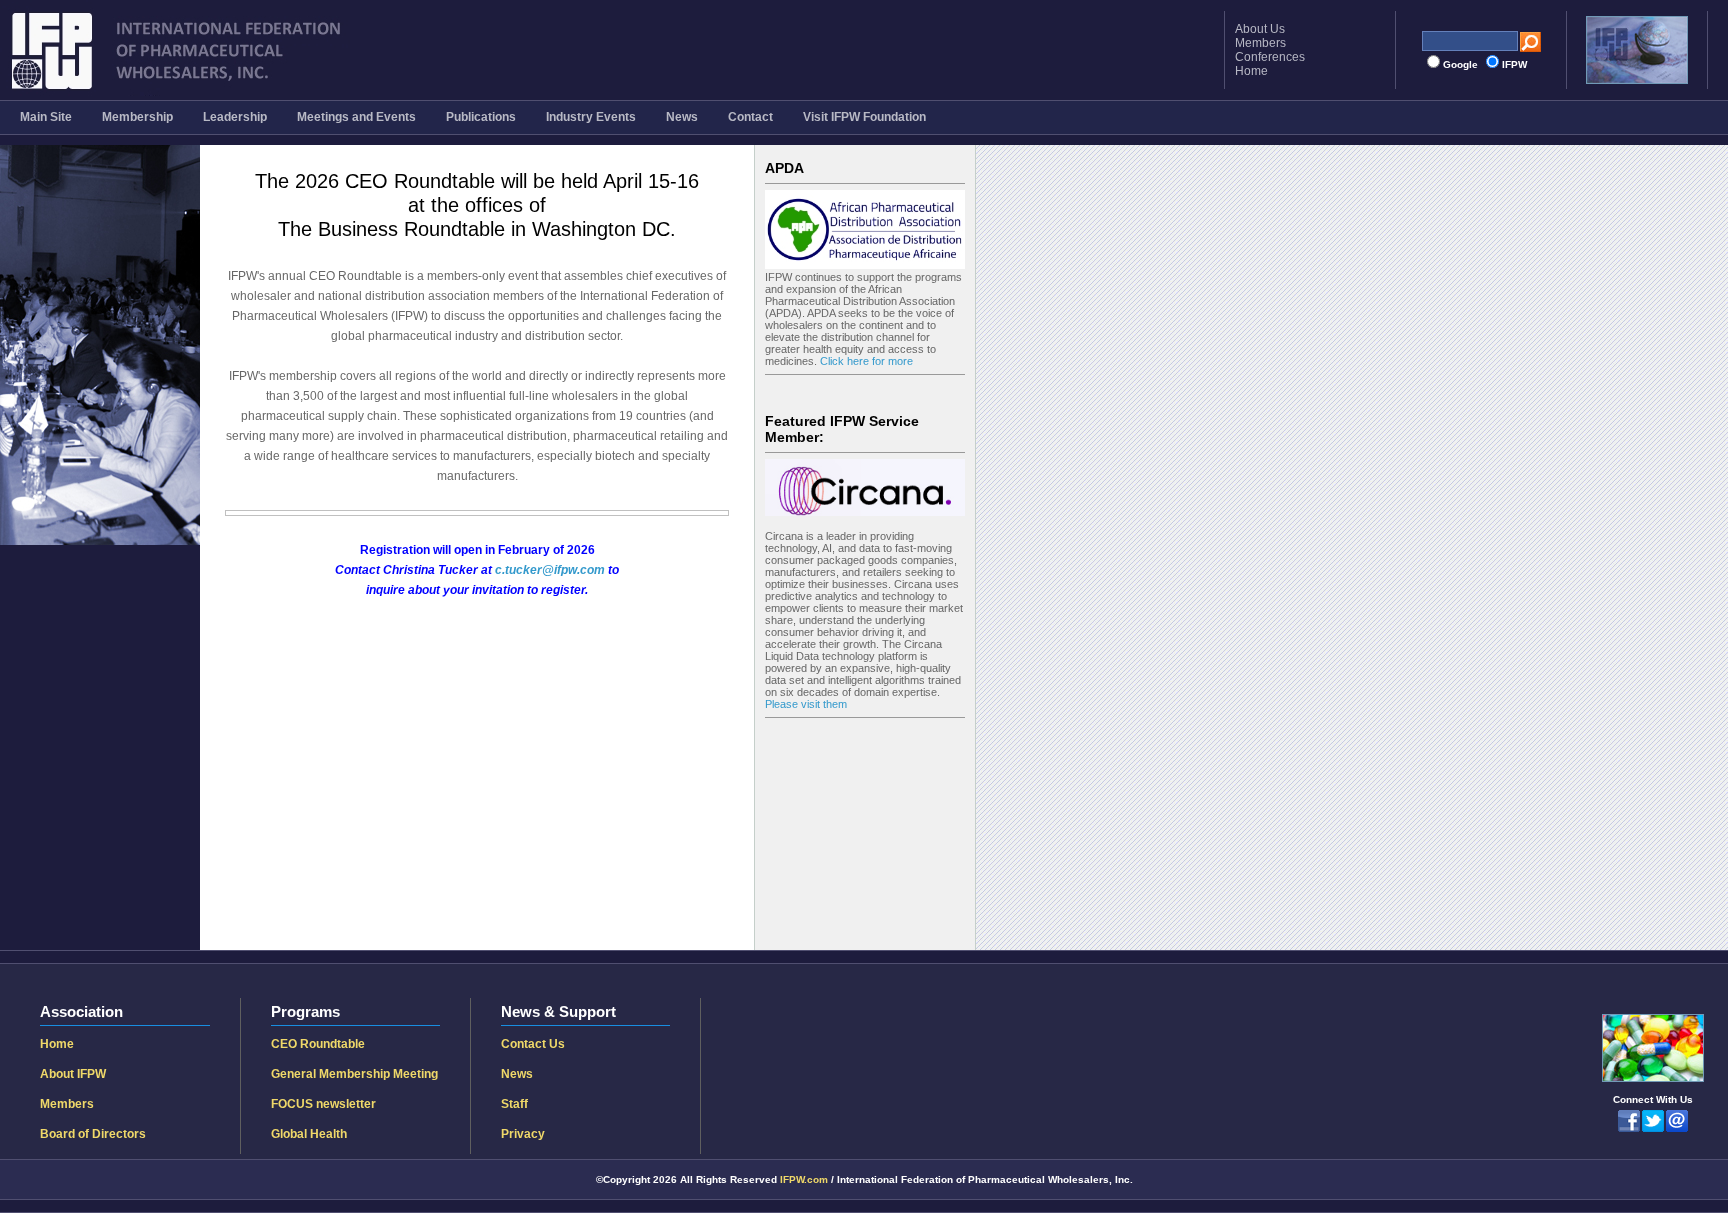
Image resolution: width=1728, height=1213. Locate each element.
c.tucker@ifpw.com (550, 570)
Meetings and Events (356, 117)
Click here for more (865, 361)
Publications (481, 117)
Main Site (46, 117)
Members (1260, 43)
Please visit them (806, 704)
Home (1251, 71)
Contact (750, 117)
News (682, 117)
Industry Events (591, 117)
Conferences (1270, 57)
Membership (137, 117)
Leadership (235, 117)
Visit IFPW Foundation (864, 117)
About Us (1260, 29)
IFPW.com (804, 1179)
